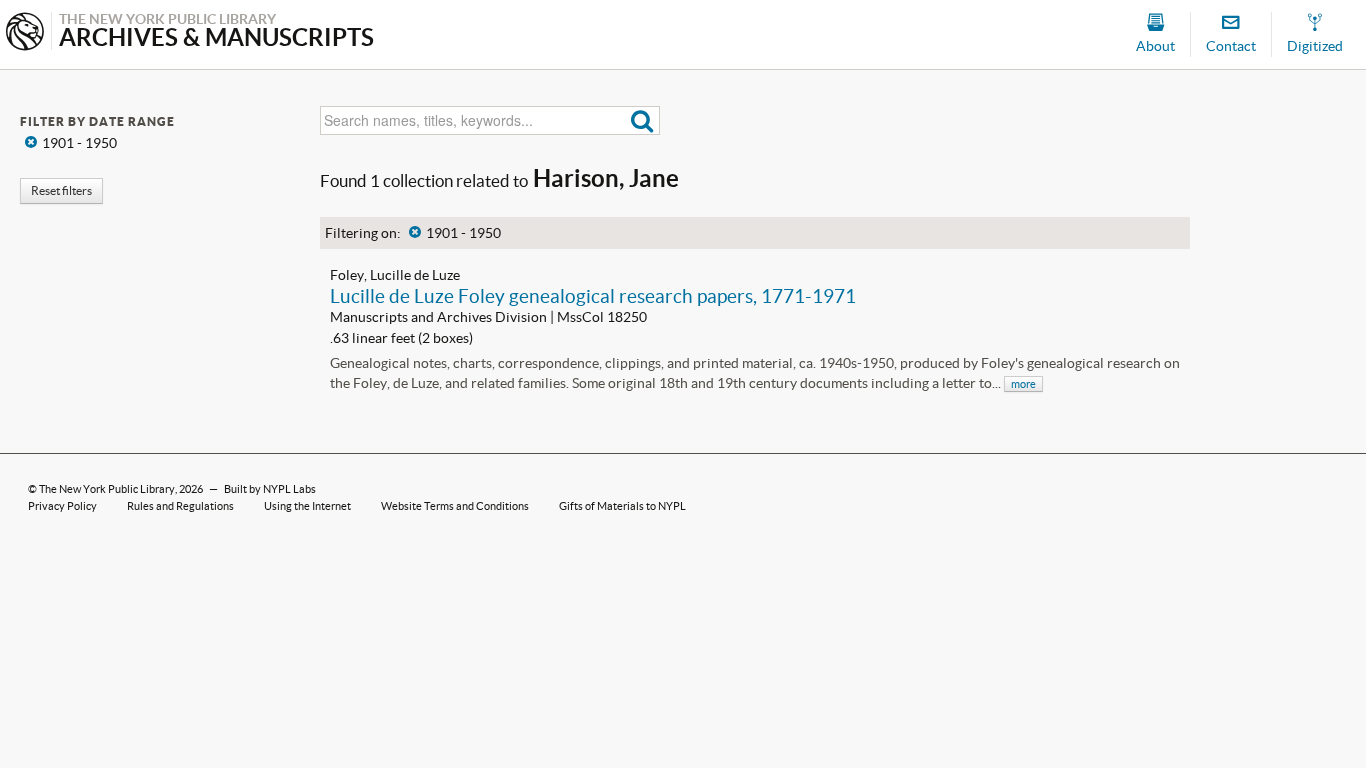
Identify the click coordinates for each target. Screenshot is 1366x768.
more (1023, 384)
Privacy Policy (62, 506)
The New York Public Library (107, 489)
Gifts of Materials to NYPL (622, 506)
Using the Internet (307, 506)
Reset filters (61, 190)
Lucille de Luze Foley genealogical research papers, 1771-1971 (593, 296)
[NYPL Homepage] (25, 33)
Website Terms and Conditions (455, 506)
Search (642, 120)
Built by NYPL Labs (270, 489)
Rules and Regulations (180, 506)
